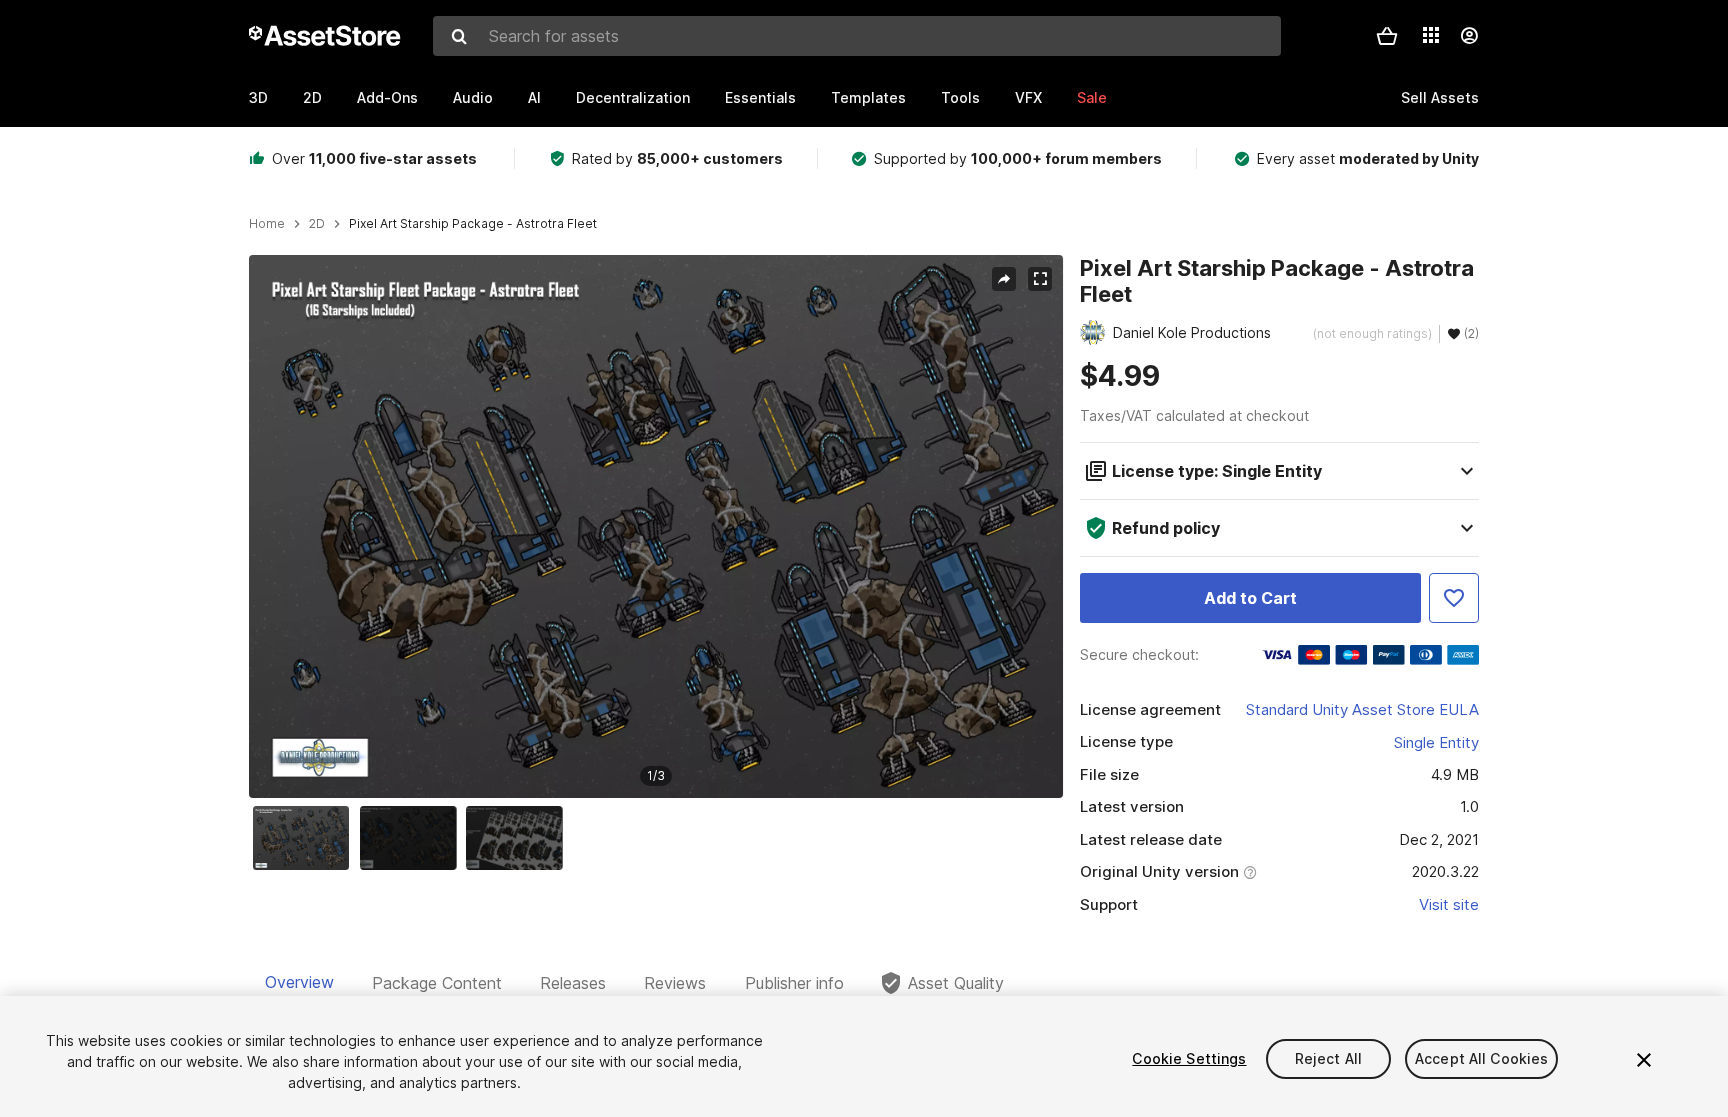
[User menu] (1469, 36)
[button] (1387, 36)
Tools (960, 97)
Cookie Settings (1189, 1058)
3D (258, 97)
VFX (1028, 97)
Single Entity (1436, 742)
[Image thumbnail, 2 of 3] (413, 838)
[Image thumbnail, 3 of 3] (519, 838)
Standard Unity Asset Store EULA (1362, 709)
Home (267, 224)
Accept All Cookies (1482, 1058)
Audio (473, 97)
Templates (868, 97)
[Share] (1004, 279)
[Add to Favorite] (1454, 598)
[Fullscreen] (1040, 279)
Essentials (760, 97)
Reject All (1328, 1058)
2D (312, 97)
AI (534, 97)
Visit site (1449, 904)
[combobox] (857, 36)
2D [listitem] (317, 224)
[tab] (299, 983)
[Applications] (1431, 35)
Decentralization (633, 97)
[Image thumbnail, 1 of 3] (306, 838)
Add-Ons (387, 97)
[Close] (1644, 1060)
